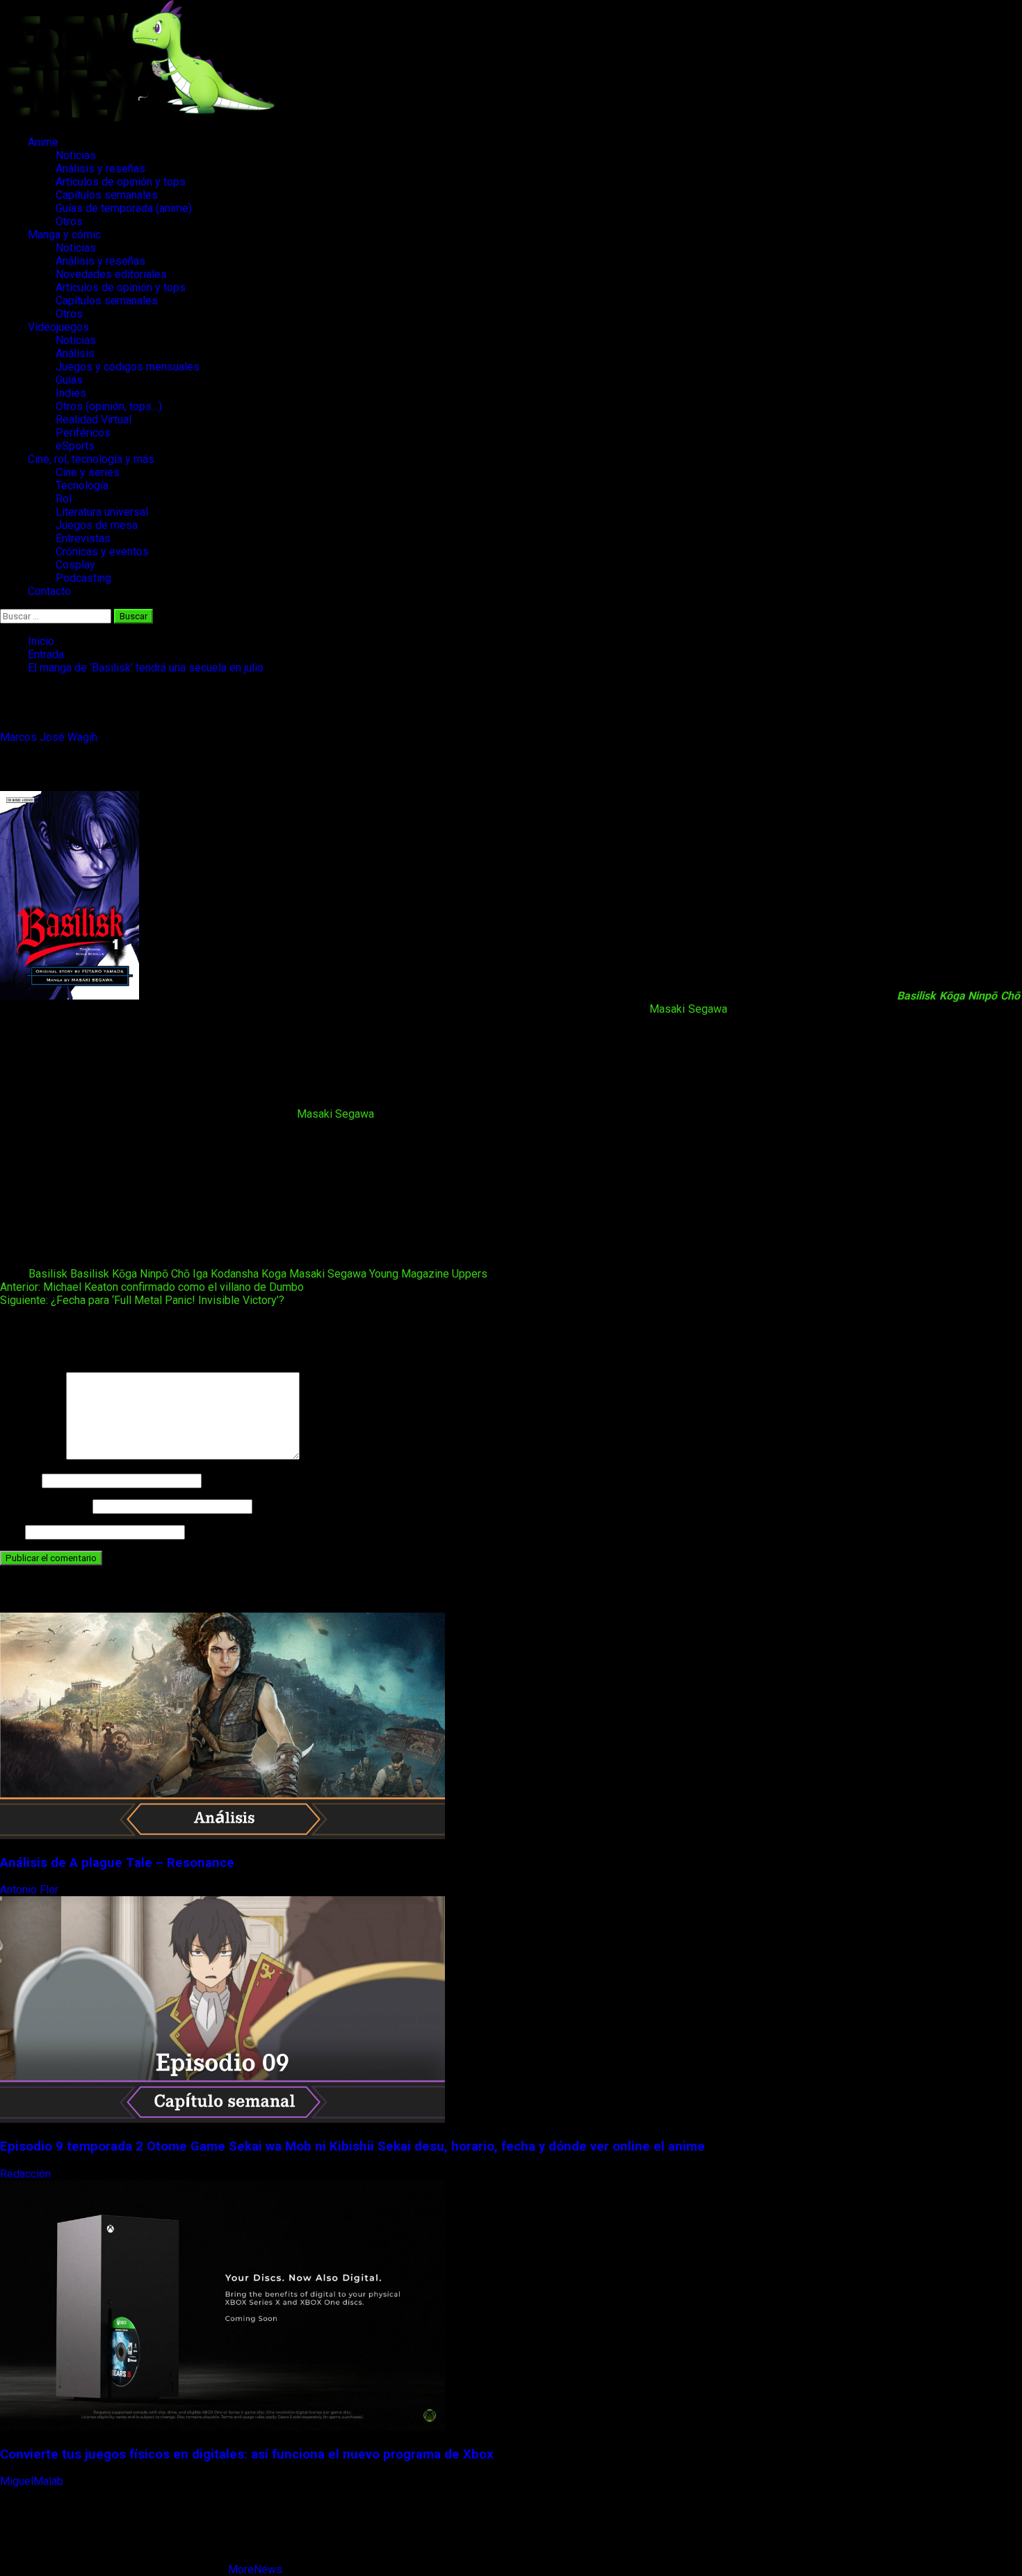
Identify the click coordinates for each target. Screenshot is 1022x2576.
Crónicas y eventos (102, 552)
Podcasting (83, 578)
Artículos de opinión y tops (121, 182)
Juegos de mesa (97, 525)
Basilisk (48, 1274)
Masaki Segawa (689, 1009)
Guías (69, 380)
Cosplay (75, 565)
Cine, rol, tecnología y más (91, 459)
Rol (64, 499)
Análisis (75, 353)
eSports (75, 446)
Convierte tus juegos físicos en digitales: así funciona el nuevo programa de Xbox (247, 2454)
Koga (274, 1274)
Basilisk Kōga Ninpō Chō (130, 1274)
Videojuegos (58, 327)
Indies (71, 393)
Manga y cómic (64, 235)
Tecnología (82, 486)
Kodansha (235, 1274)
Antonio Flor (31, 1890)
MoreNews (255, 2569)
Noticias (76, 155)
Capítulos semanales (107, 195)
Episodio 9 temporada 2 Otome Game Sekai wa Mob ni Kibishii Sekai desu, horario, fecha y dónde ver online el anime (352, 2146)
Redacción (27, 2174)
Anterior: (152, 1287)
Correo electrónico (45, 1506)
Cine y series (88, 472)
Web (11, 1532)
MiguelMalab (33, 2481)
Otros (69, 221)
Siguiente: (142, 1300)
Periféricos (83, 433)
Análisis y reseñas (100, 169)
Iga (200, 1274)
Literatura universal (102, 512)
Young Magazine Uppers (428, 1274)
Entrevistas (83, 538)
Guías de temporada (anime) (124, 208)
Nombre (19, 1480)
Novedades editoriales (111, 274)
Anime (43, 142)
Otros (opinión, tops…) (109, 406)
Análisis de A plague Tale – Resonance (117, 1863)
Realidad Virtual (94, 419)
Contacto (49, 591)
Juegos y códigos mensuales (128, 367)
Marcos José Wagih (50, 737)
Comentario (32, 1456)
